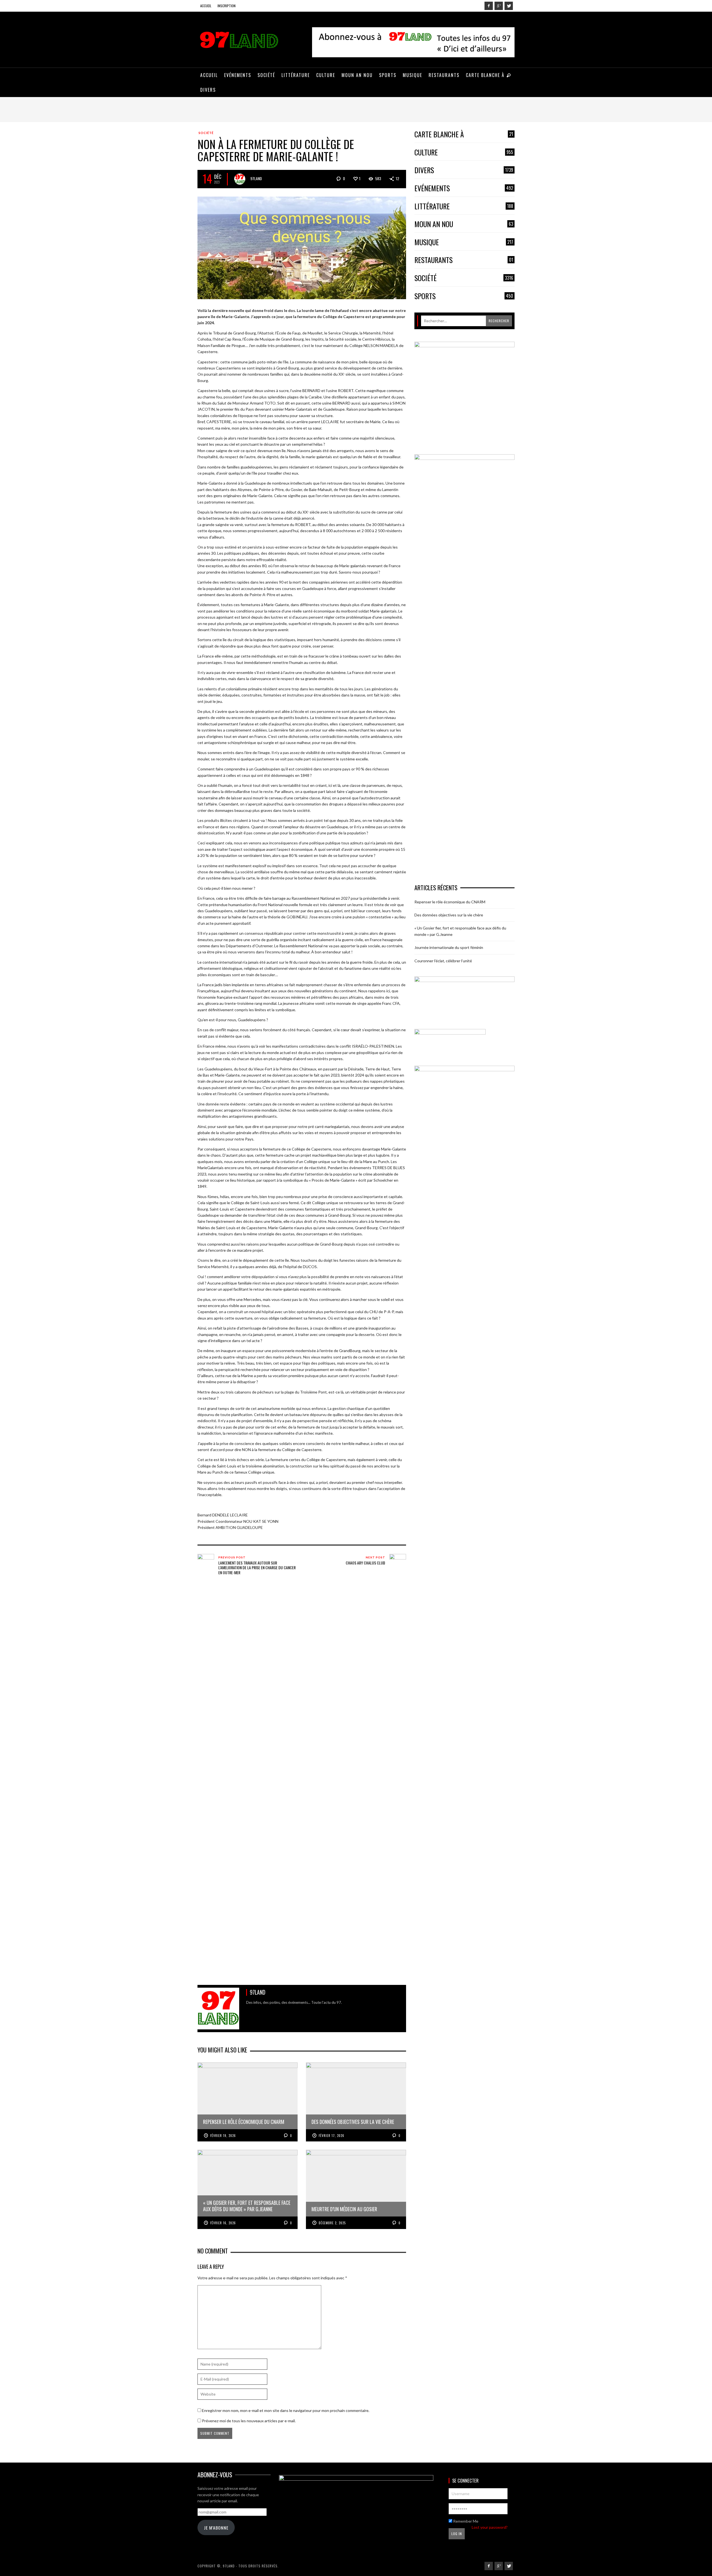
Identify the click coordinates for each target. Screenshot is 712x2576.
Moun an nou (464, 224)
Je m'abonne (216, 2528)
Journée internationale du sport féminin (449, 947)
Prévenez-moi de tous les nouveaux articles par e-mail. (249, 2421)
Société (206, 133)
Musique (464, 242)
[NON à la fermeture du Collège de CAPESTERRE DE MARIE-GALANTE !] (302, 247)
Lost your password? (490, 2527)
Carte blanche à (464, 134)
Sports (464, 296)
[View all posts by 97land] (240, 179)
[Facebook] (489, 6)
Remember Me (465, 2521)
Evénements (464, 188)
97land (256, 178)
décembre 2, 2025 (332, 2223)
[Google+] (499, 6)
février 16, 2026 (223, 2223)
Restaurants (464, 260)
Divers (464, 170)
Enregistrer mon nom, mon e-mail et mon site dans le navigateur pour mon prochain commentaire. (286, 2410)
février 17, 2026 (332, 2136)
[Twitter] (509, 6)
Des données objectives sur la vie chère (449, 915)
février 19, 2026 (223, 2136)
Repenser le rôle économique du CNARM (450, 902)
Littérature (464, 206)
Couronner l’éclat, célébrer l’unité (443, 961)
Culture (464, 153)
